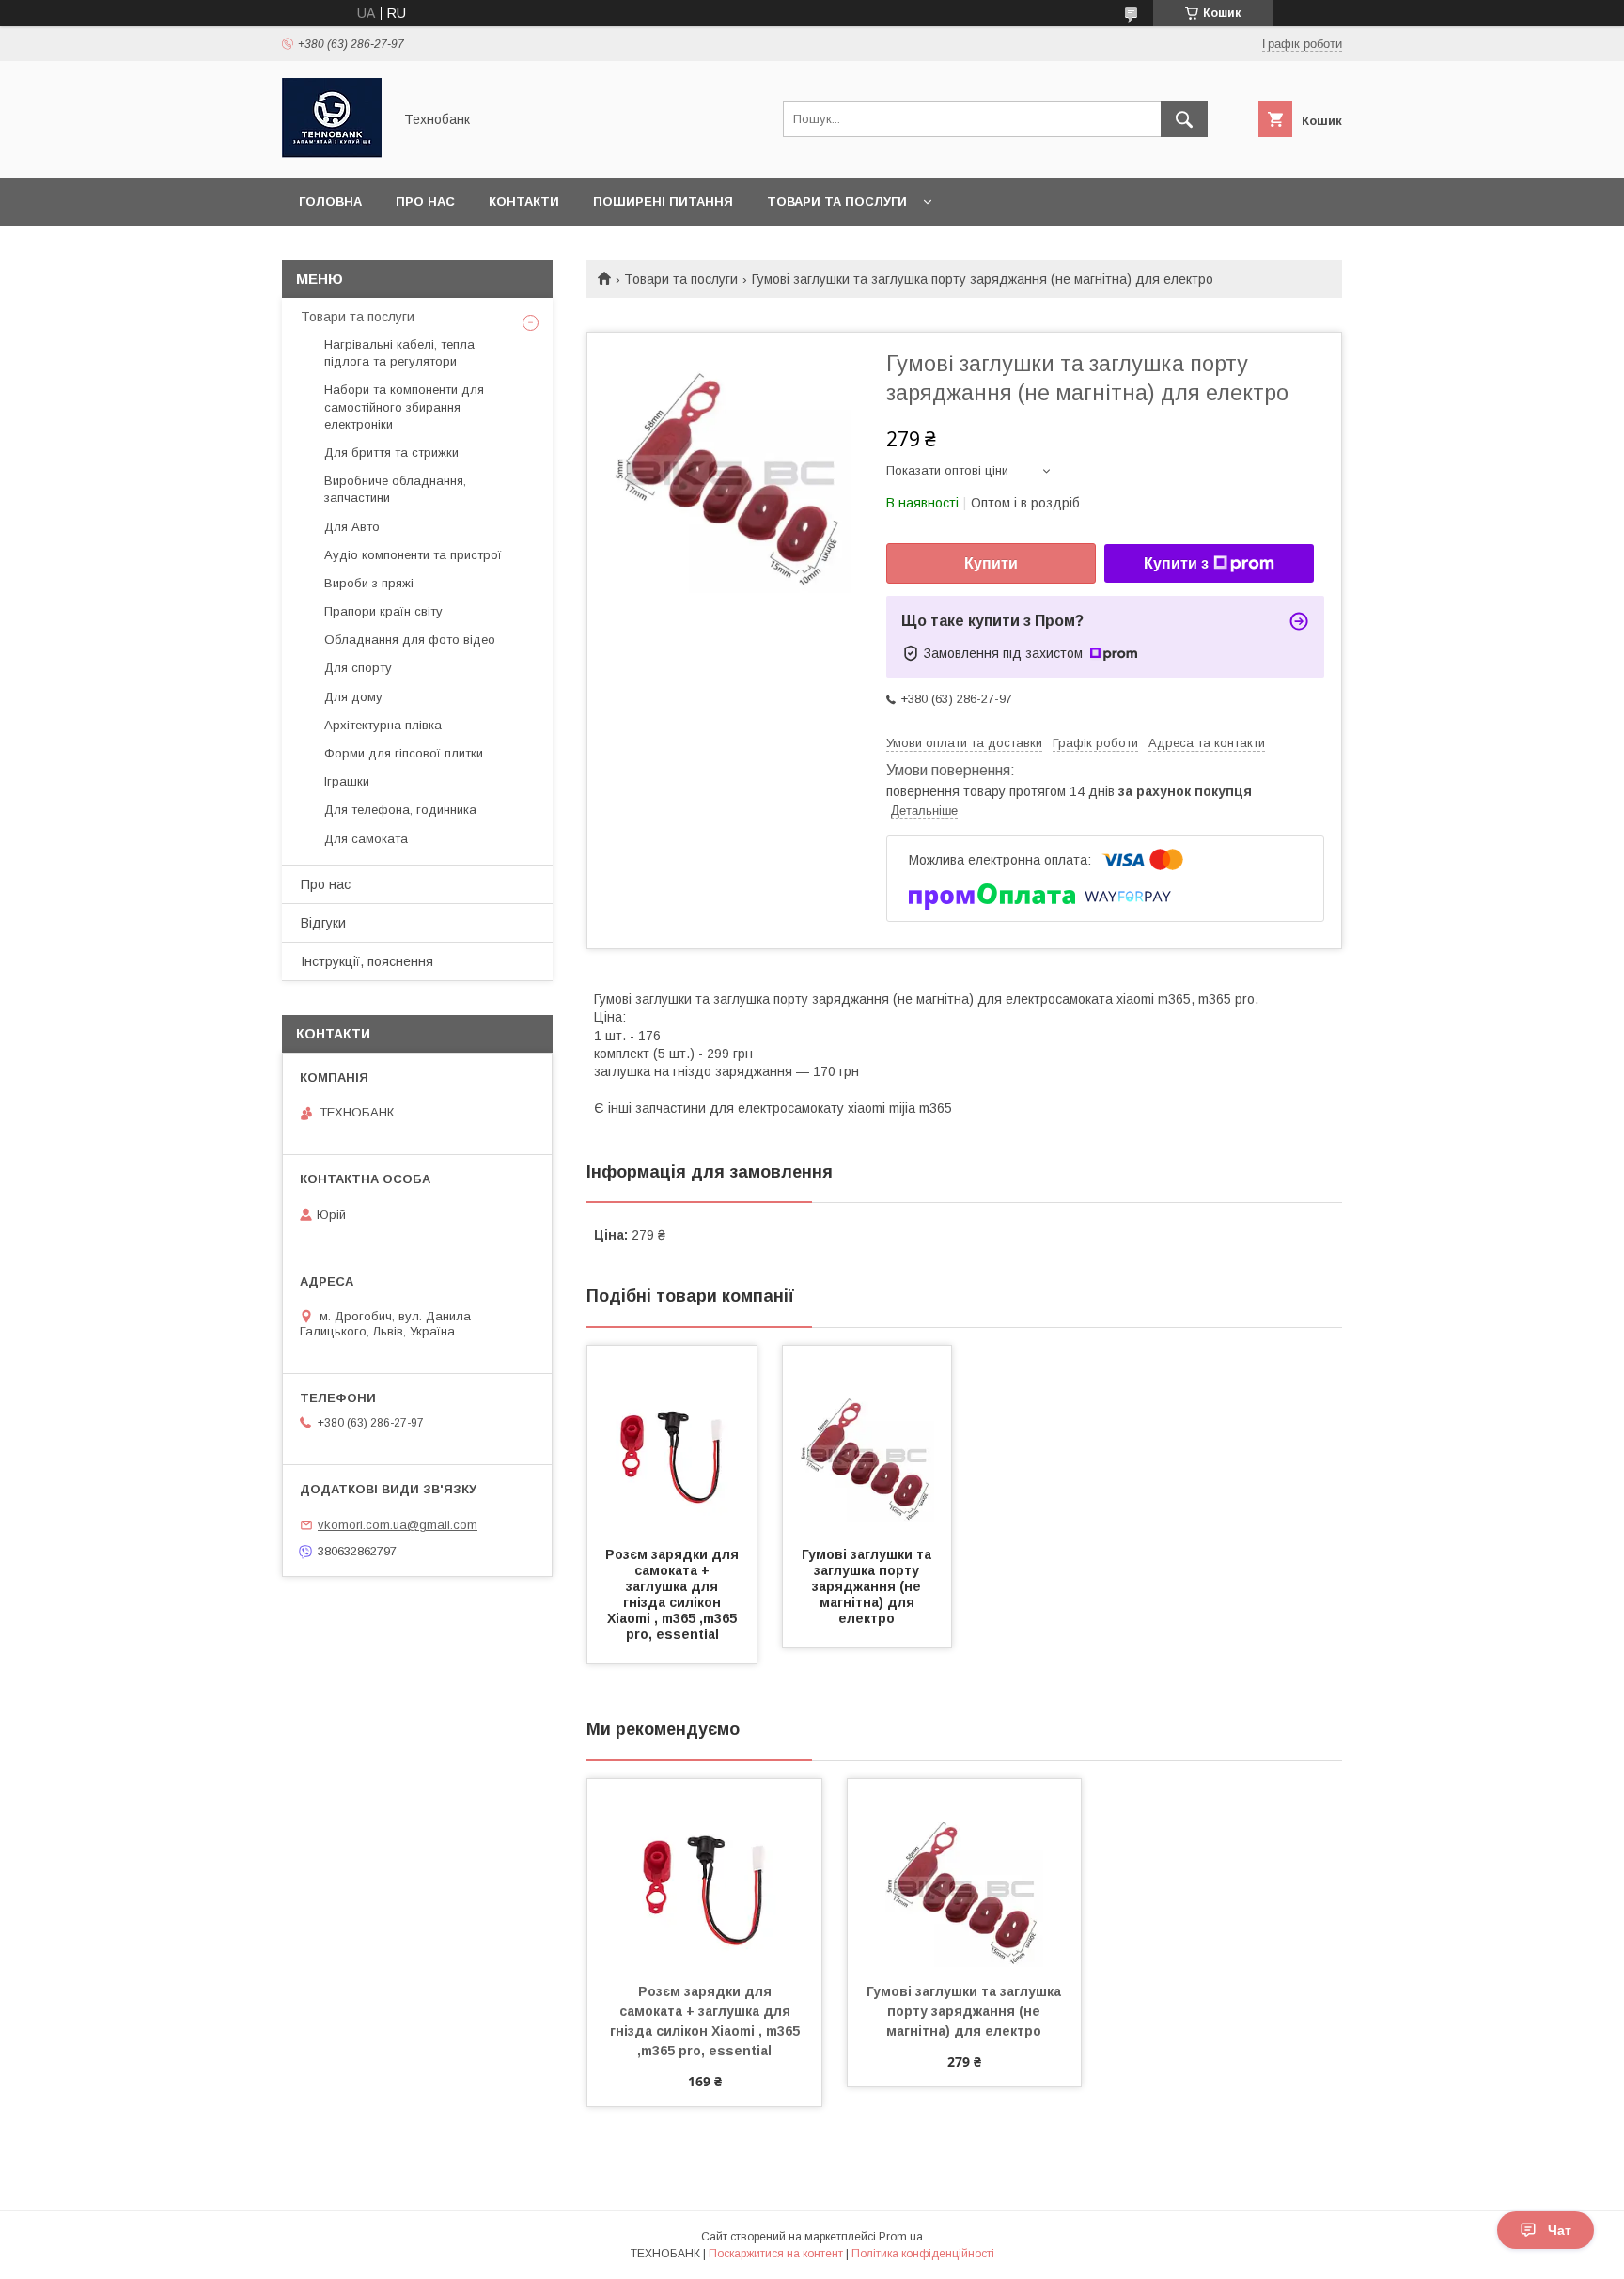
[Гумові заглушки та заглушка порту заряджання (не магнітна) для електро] (867, 1440)
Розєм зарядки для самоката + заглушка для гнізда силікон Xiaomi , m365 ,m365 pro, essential (674, 1594)
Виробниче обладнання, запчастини (395, 489)
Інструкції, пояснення (367, 961)
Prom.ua (901, 2237)
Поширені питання (663, 202)
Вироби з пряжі (369, 583)
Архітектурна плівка (383, 725)
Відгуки (323, 923)
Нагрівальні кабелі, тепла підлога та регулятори (399, 353)
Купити (991, 563)
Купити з (1176, 563)
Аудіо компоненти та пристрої (413, 555)
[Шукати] (1184, 119)
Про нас (425, 202)
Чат (1560, 2230)
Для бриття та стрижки (391, 453)
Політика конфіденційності (923, 2254)
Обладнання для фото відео (410, 640)
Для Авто (352, 527)
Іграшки (347, 781)
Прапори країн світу (383, 611)
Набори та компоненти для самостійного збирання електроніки (404, 406)
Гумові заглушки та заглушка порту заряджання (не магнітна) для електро (868, 1586)
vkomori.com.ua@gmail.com (398, 1525)
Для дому (353, 697)
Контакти (524, 202)
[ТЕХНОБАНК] (332, 153)
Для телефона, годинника (400, 810)
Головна (330, 202)
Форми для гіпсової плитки (404, 753)
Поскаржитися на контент (776, 2254)
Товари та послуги (837, 202)
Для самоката (366, 839)
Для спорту (358, 668)
